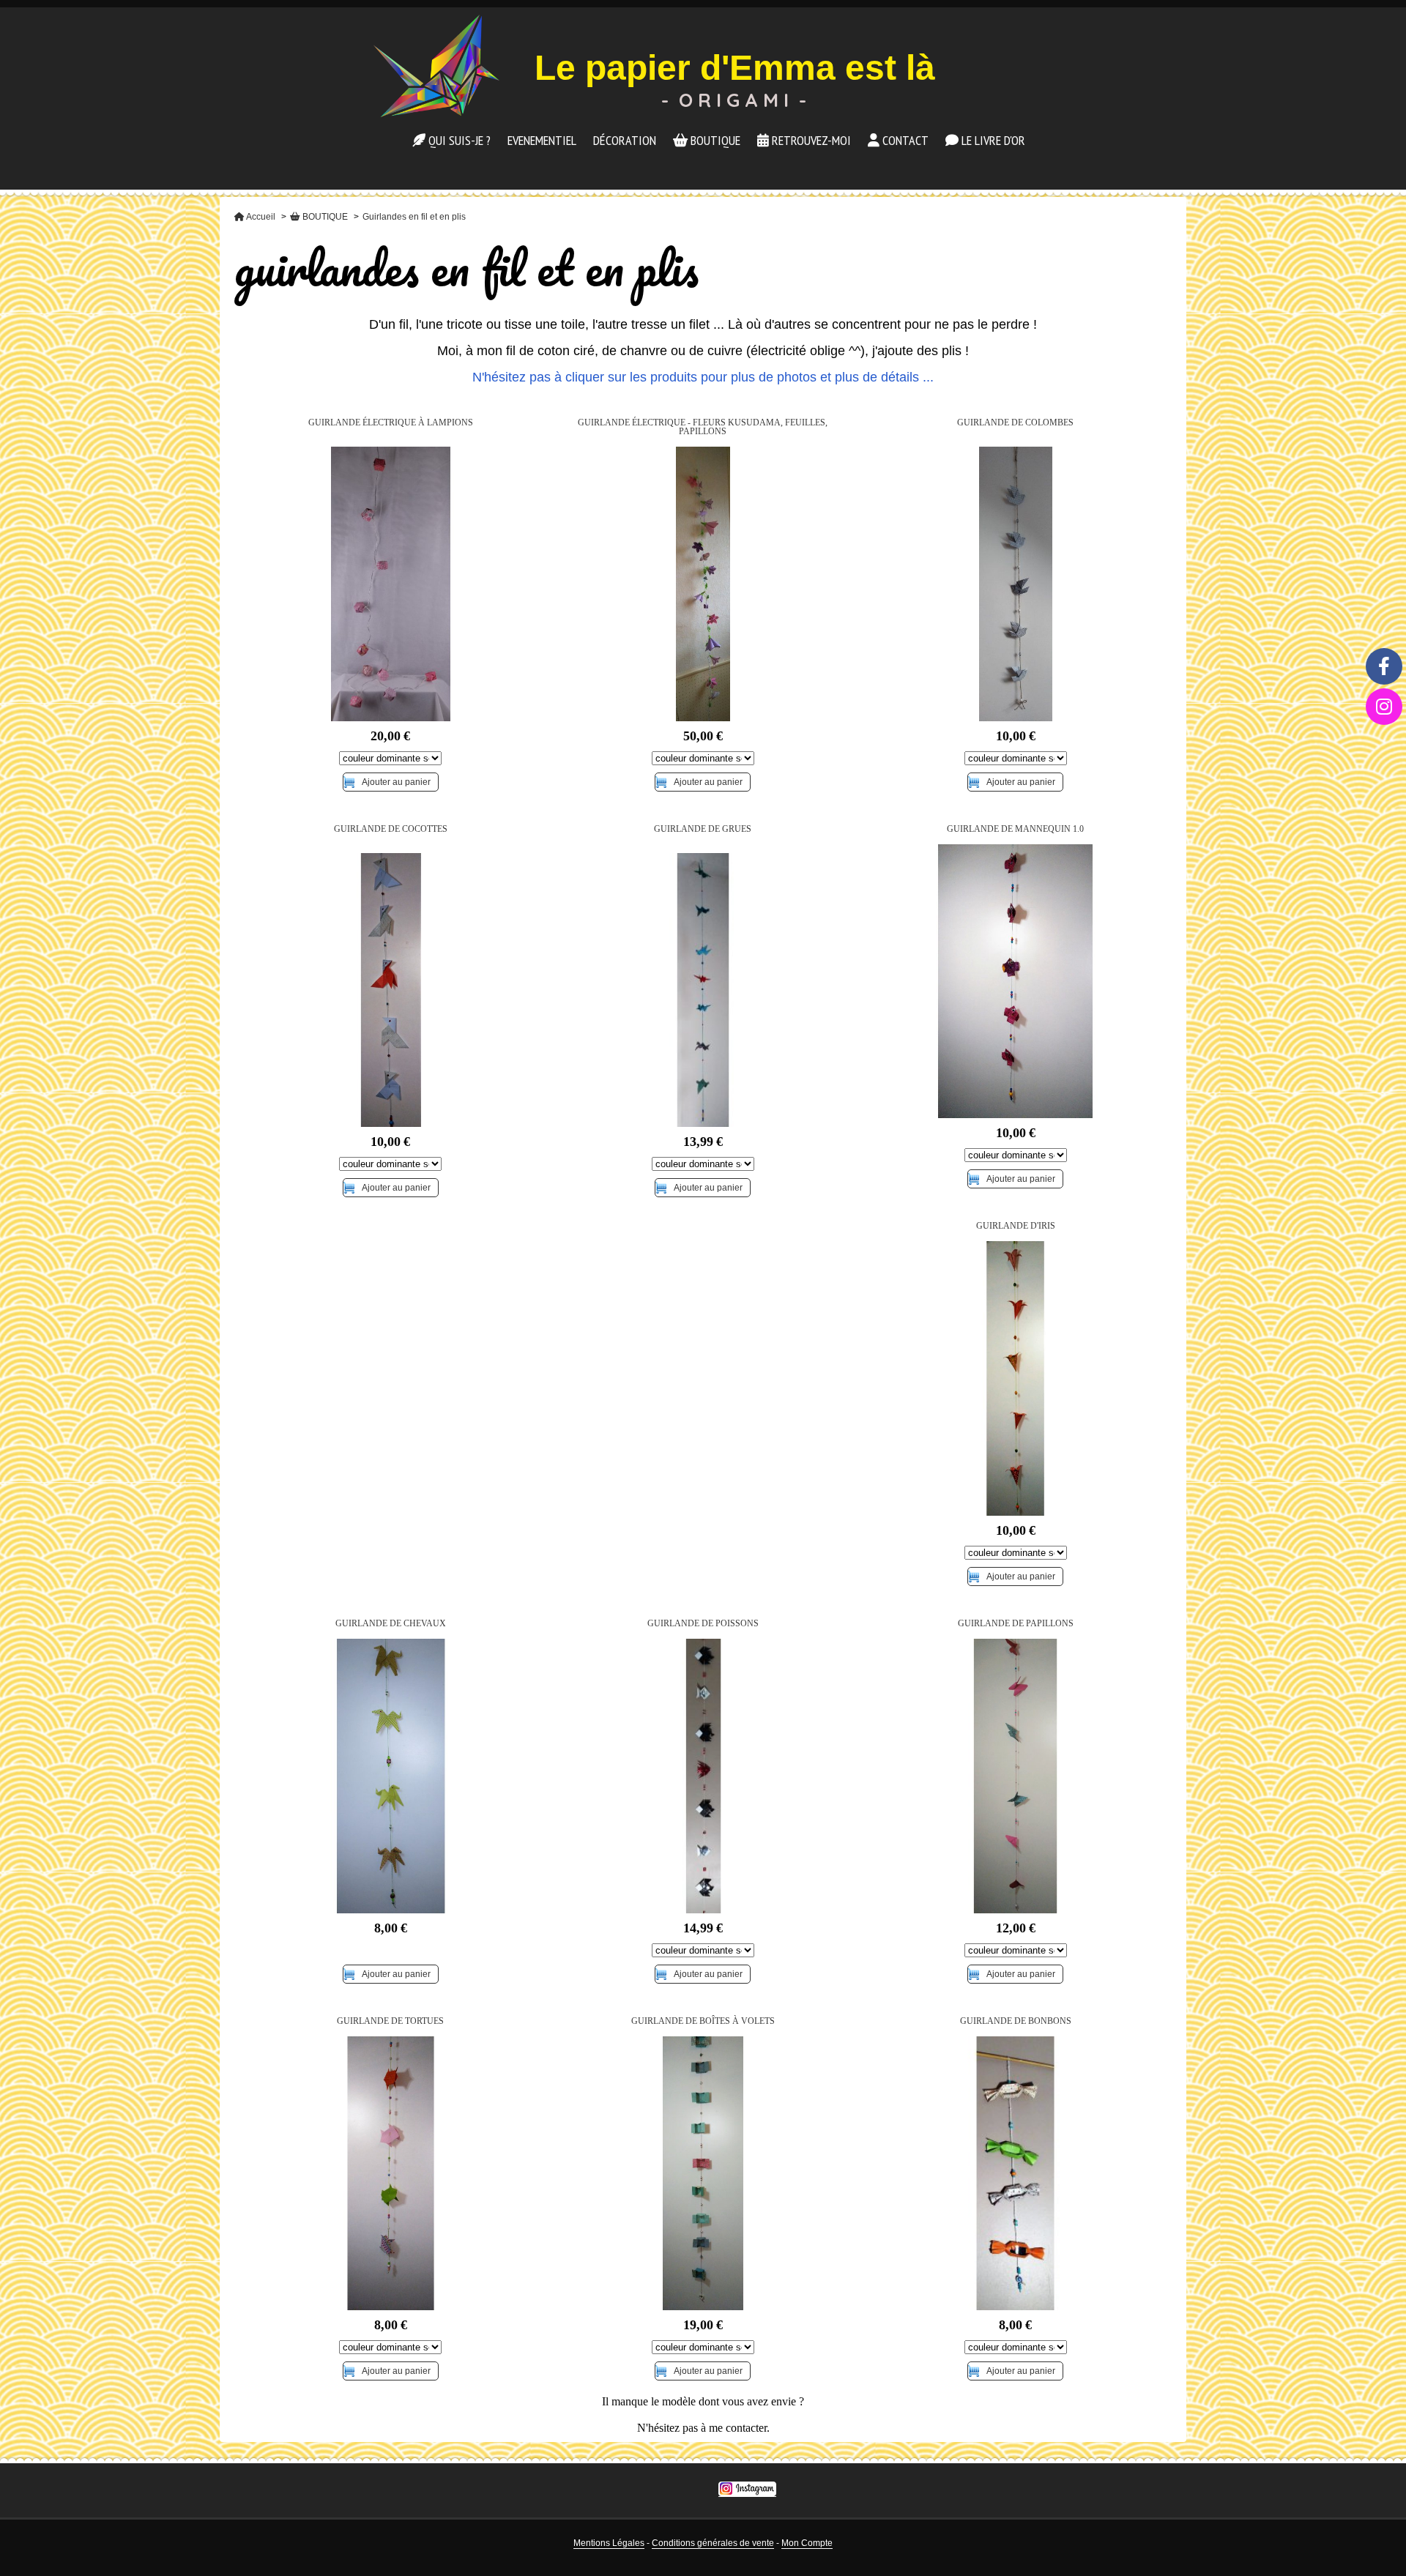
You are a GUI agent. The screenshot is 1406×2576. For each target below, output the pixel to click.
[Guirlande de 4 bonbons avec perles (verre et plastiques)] (1015, 2174)
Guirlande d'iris (1016, 1226)
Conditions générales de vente (713, 2543)
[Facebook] (1384, 666)
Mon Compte (807, 2543)
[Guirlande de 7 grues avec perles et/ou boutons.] (703, 990)
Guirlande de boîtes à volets (703, 2021)
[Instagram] (1384, 707)
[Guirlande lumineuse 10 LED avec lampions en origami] (391, 584)
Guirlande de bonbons (1016, 2021)
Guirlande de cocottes (391, 829)
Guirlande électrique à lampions (391, 422)
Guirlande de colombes (1015, 422)
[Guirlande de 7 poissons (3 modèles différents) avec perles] (703, 1776)
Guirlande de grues (703, 829)
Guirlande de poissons (703, 1623)
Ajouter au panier (396, 782)
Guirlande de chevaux (391, 1623)
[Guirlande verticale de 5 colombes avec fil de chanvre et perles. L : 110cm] (1015, 584)
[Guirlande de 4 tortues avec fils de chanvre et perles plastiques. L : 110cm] (391, 2174)
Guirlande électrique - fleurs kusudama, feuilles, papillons (703, 427)
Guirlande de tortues (390, 2021)
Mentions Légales (609, 2543)
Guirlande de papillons (1016, 1623)
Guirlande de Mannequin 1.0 (1015, 829)
